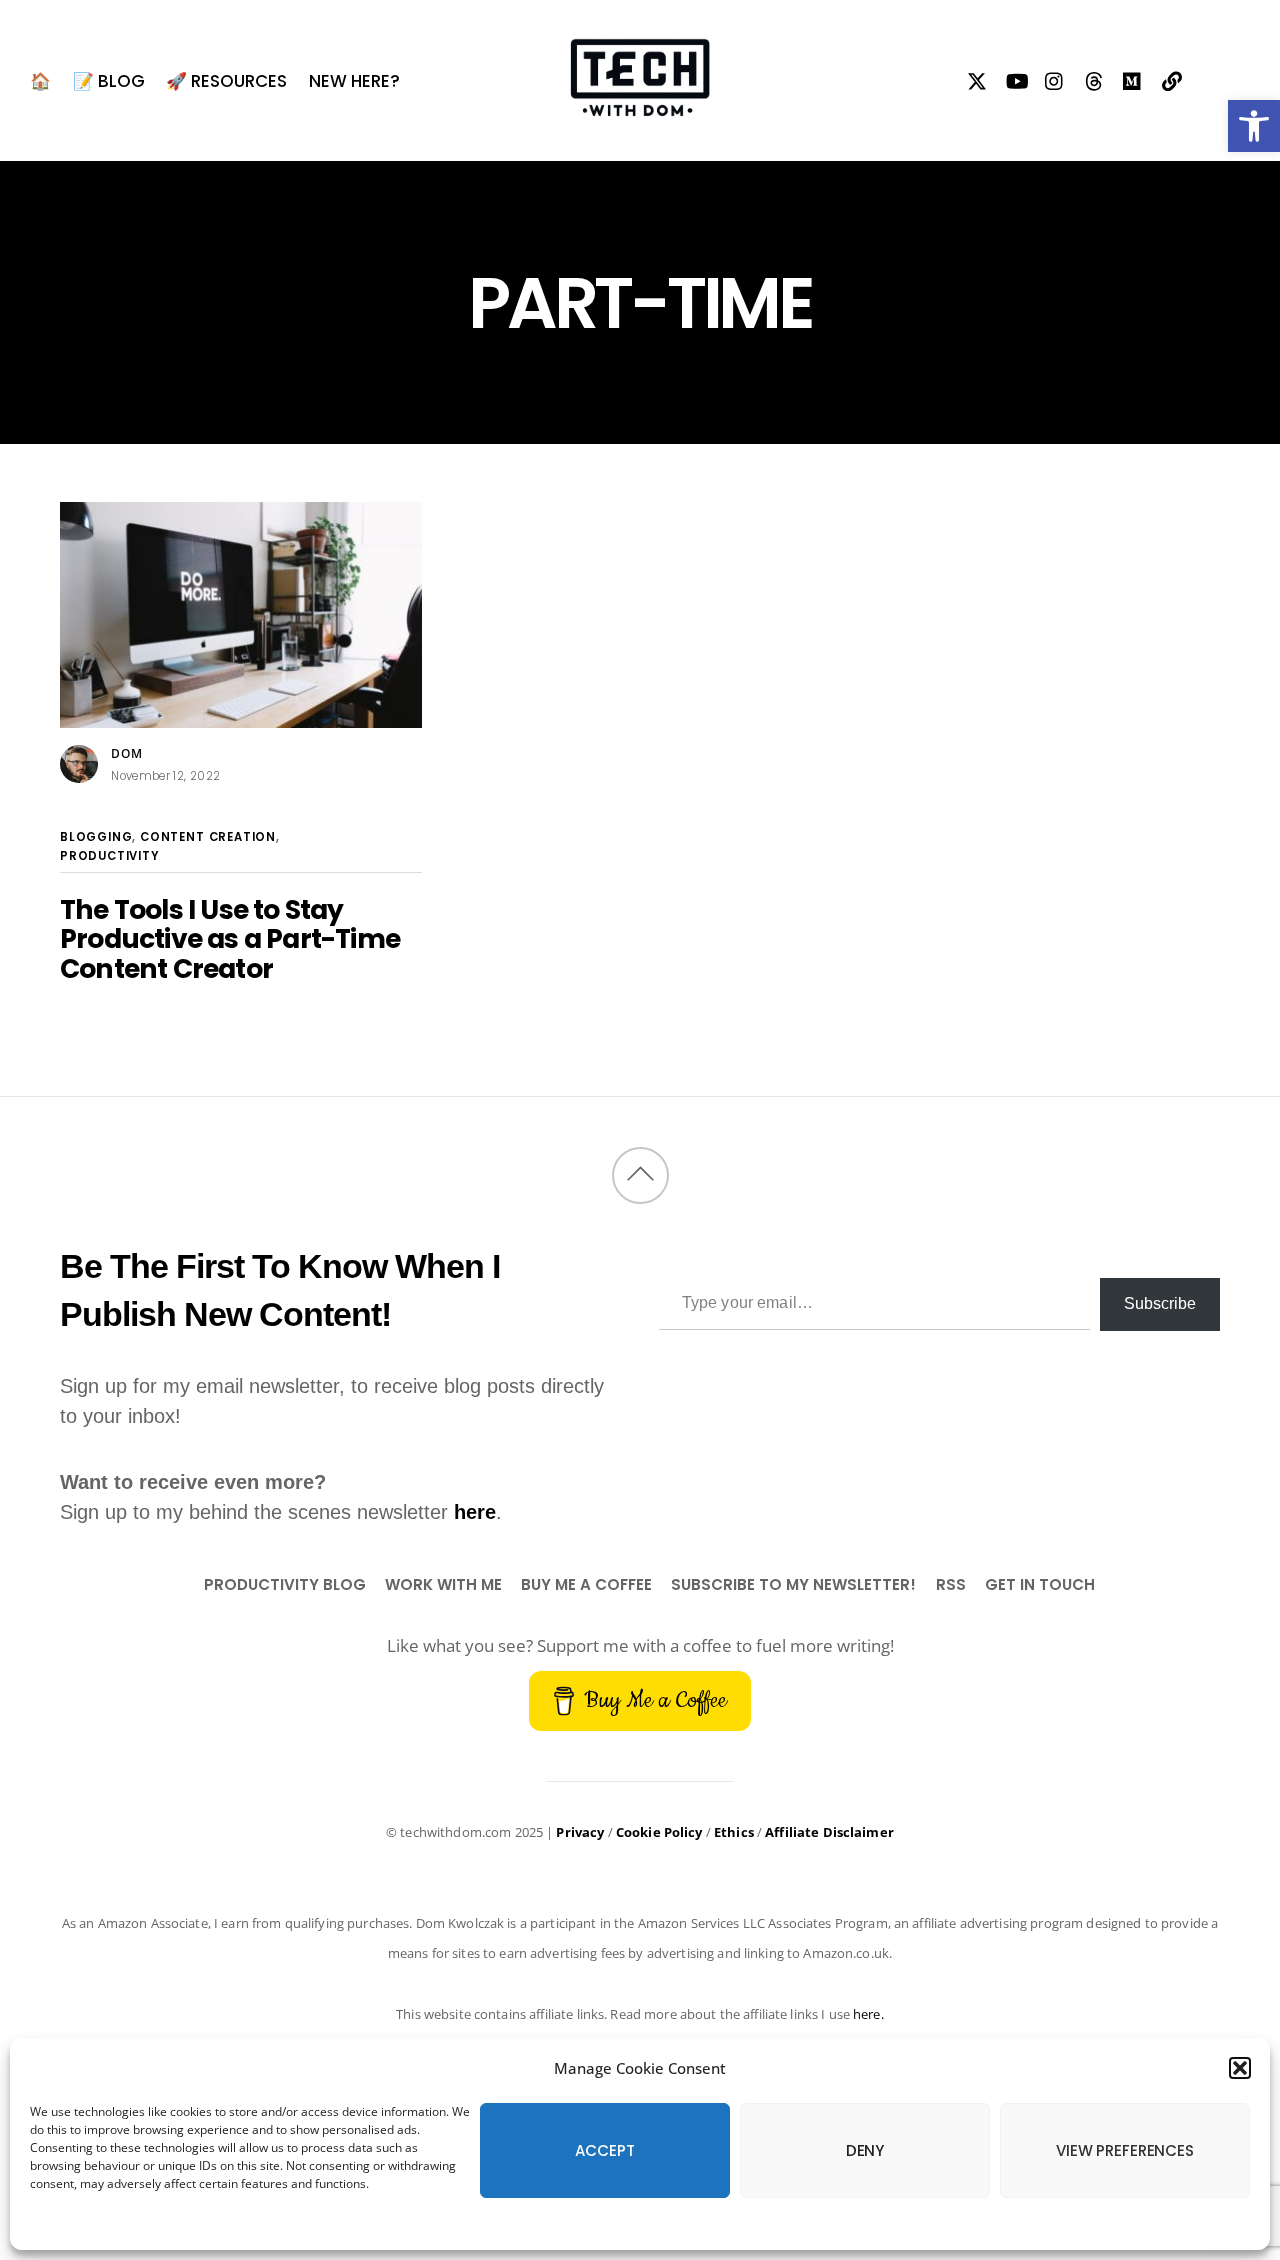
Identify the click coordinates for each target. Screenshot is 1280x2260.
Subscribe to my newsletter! (793, 1584)
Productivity (110, 856)
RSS (951, 1584)
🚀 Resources (226, 81)
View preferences (1125, 2150)
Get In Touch (1040, 1584)
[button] (1254, 126)
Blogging (96, 837)
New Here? (354, 81)
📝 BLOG (109, 81)
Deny (865, 2150)
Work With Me (443, 1584)
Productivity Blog (285, 1584)
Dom (127, 753)
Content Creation (208, 837)
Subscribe (1160, 1303)
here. (868, 2014)
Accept (604, 2150)
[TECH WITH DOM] (640, 105)
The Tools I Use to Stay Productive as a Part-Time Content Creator (230, 939)
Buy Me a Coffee (586, 1584)
